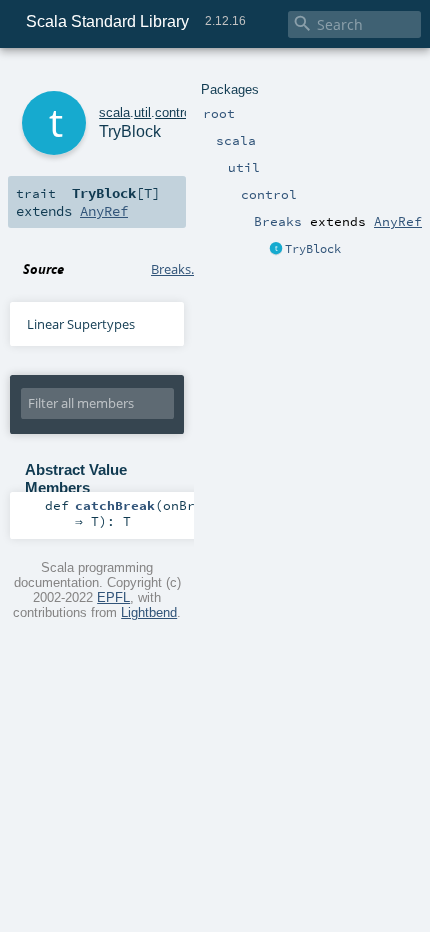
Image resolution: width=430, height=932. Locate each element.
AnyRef (398, 221)
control (174, 112)
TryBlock (313, 249)
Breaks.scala (187, 269)
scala (114, 112)
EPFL (113, 597)
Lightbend (149, 612)
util (142, 112)
